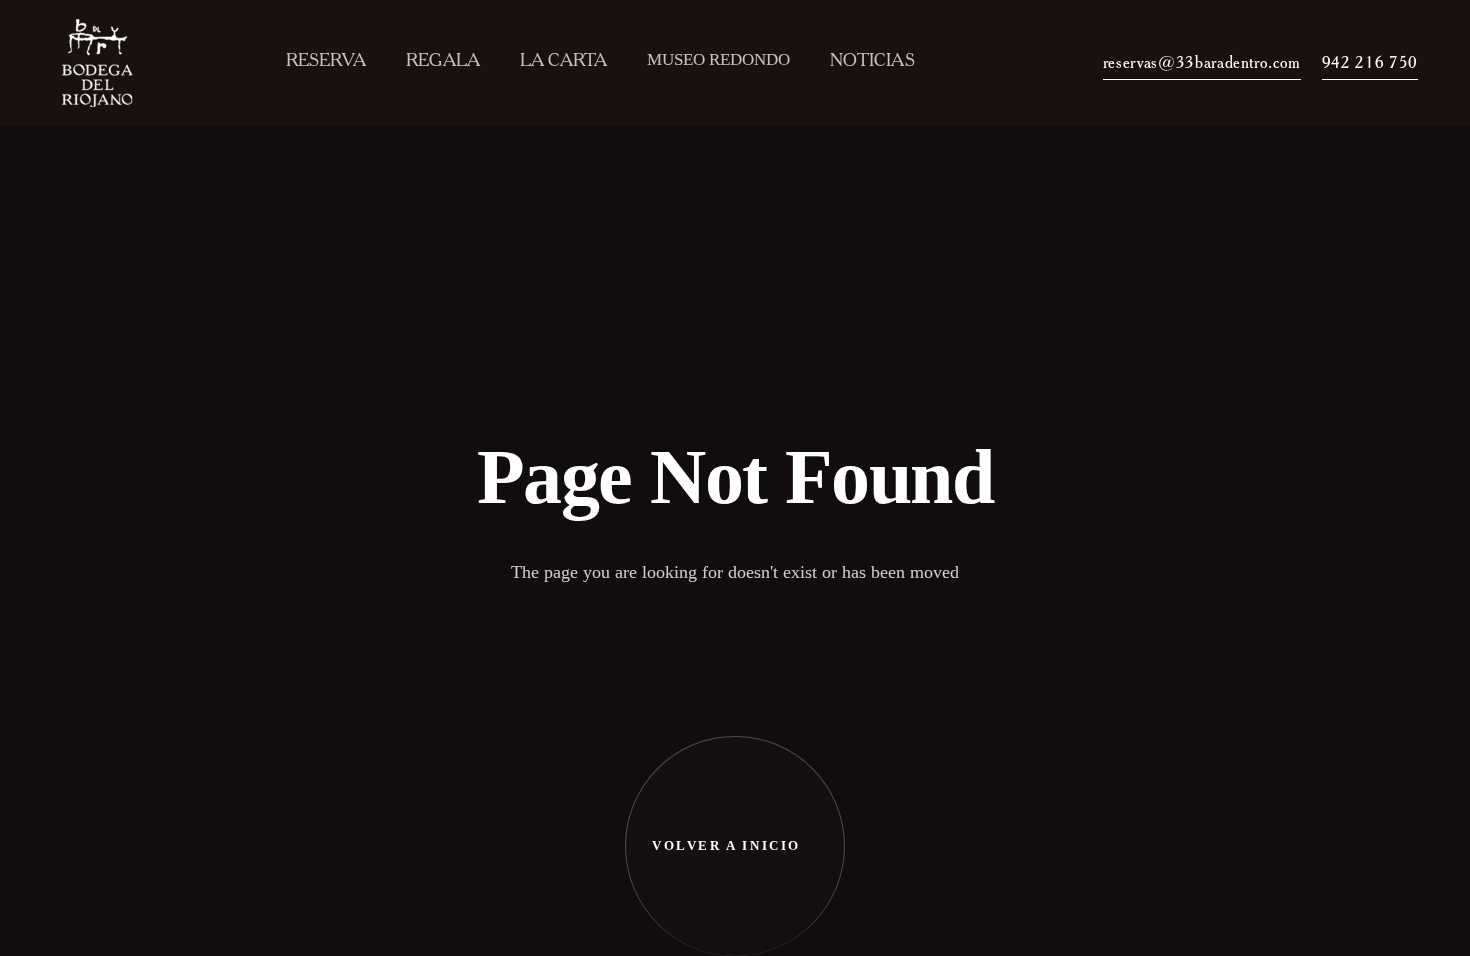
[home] (103, 63)
